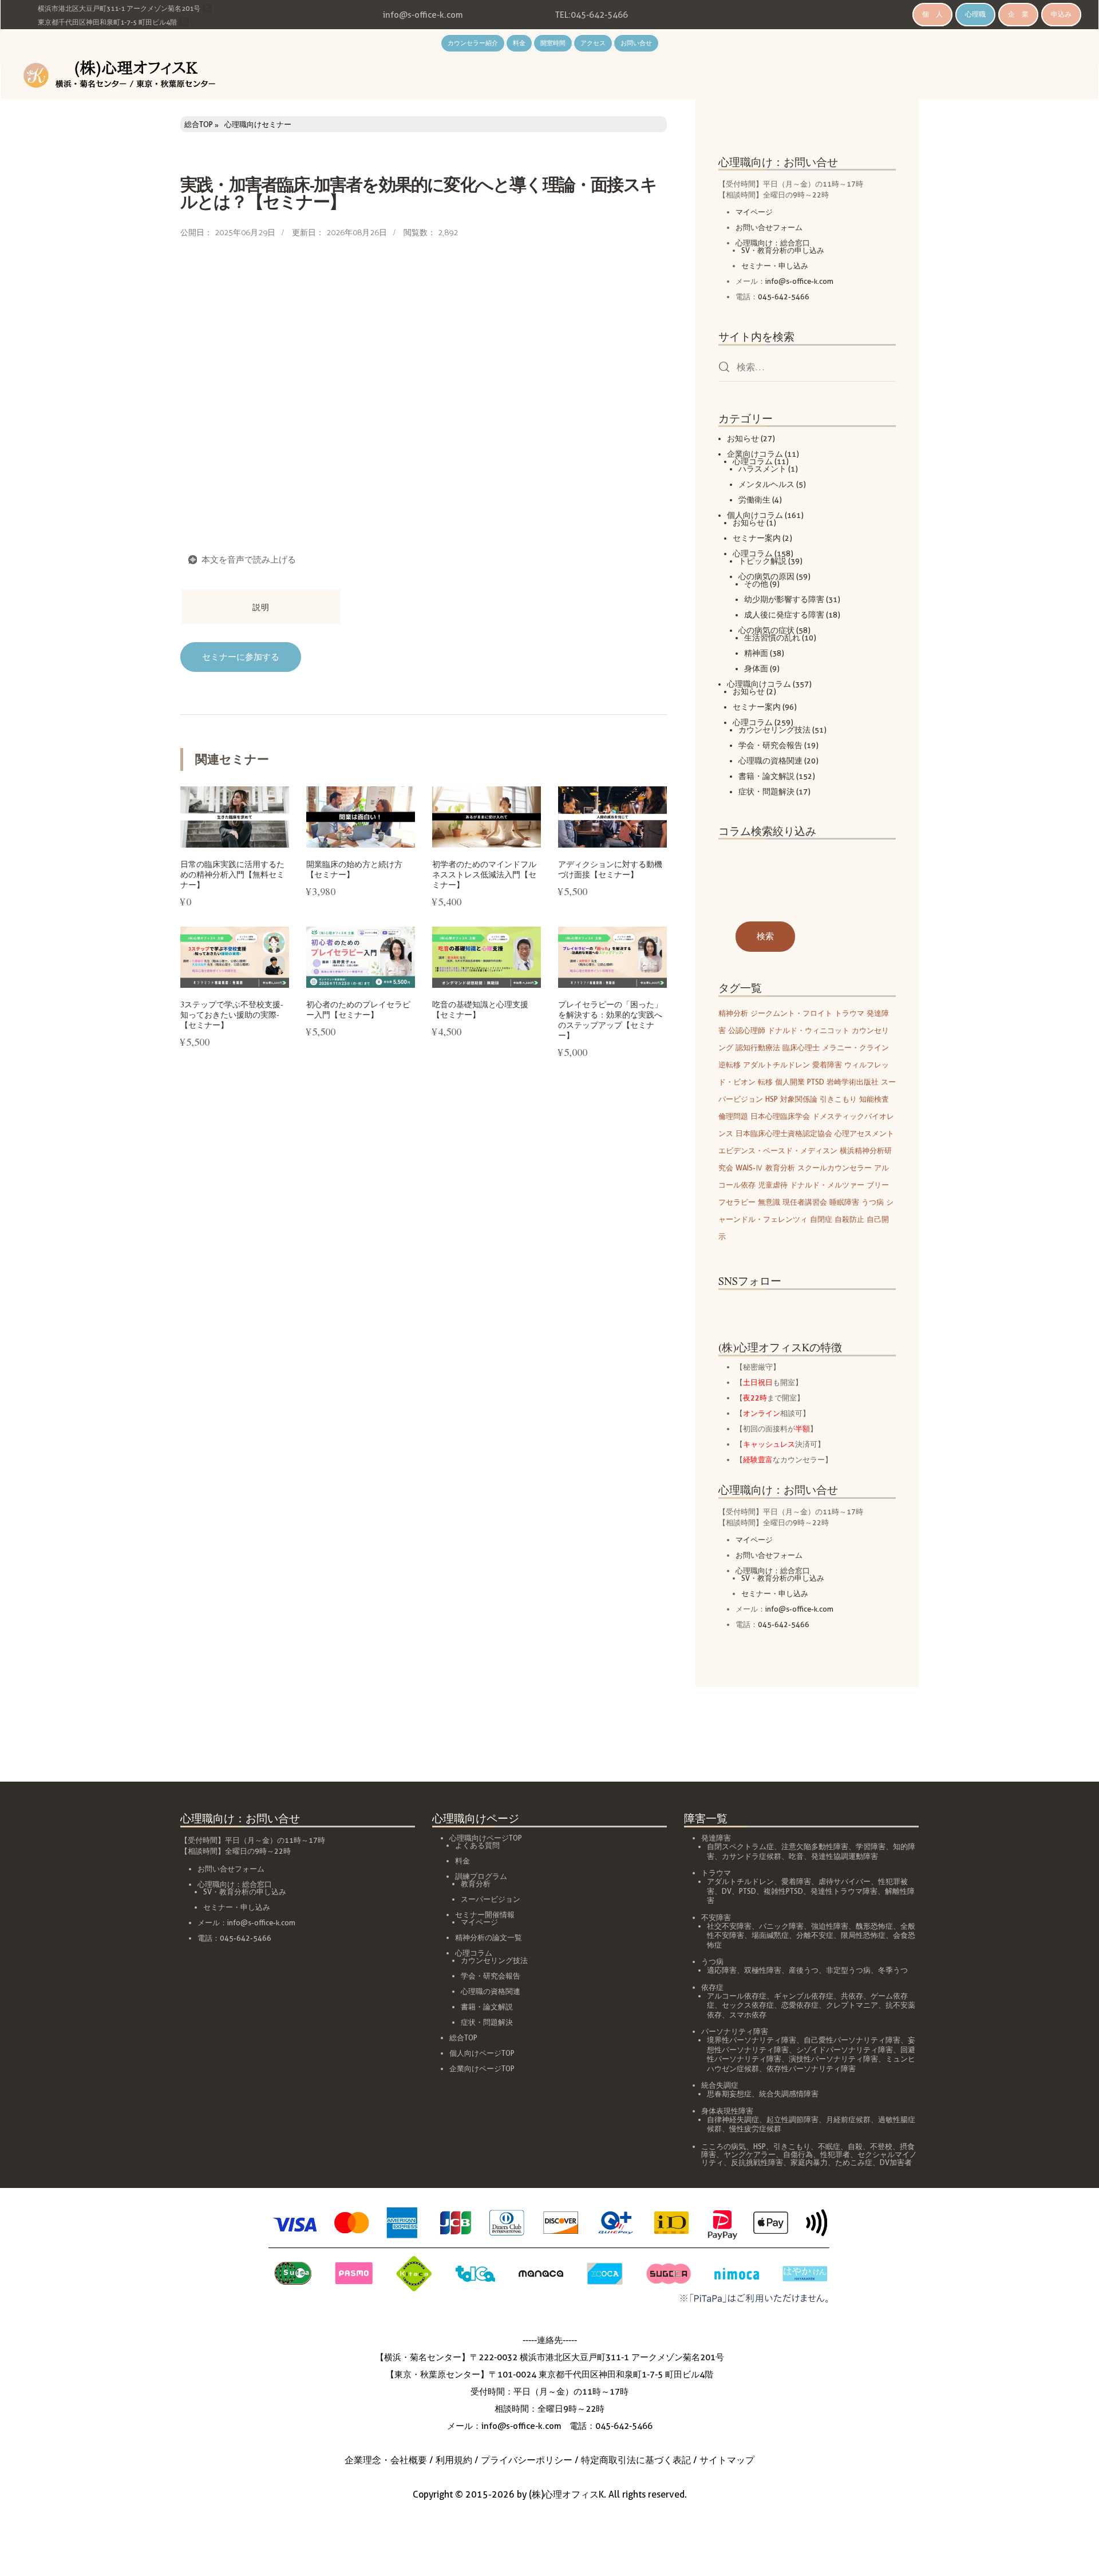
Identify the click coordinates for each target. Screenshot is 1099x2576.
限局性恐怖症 (863, 1935)
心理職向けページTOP (486, 1838)
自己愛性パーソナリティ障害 (852, 2040)
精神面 (756, 653)
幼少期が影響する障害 (784, 599)
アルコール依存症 (737, 1996)
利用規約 (454, 2460)
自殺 (855, 2146)
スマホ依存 (748, 2015)
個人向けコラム (755, 515)
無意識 (769, 1202)
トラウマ (849, 1013)
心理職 (975, 14)
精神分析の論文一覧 (489, 1938)
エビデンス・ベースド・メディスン (778, 1150)
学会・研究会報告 (770, 745)
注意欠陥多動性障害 (815, 1847)
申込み (1061, 14)
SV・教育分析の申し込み (783, 250)
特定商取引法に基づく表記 (636, 2460)
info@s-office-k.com (423, 15)
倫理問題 (733, 1116)
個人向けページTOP (482, 2053)
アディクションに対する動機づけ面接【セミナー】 (610, 869)
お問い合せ (636, 43)
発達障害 (716, 1838)
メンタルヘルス (766, 484)
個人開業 (790, 1082)
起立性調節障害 (792, 2120)
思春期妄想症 (729, 2094)
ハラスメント (762, 469)
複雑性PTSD (783, 1891)
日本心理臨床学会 (780, 1116)
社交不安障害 (729, 1926)
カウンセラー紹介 (473, 43)
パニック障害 (781, 1926)
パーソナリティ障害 (735, 2031)
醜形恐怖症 (874, 1926)
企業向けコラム (755, 454)
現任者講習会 (805, 1202)
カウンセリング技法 (774, 730)
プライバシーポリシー (527, 2460)
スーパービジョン (491, 1899)
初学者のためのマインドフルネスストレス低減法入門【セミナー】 (484, 874)
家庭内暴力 (809, 2163)
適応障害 (722, 1970)
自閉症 (821, 1219)
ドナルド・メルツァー (827, 1185)
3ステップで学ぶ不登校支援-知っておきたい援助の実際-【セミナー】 (232, 1014)
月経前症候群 (848, 2120)
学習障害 (871, 1847)
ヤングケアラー (750, 2154)
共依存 (852, 1996)
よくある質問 (477, 1845)
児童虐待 (773, 1185)
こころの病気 (724, 2146)
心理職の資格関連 (770, 761)
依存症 (712, 1987)
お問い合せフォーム (769, 227)
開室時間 (553, 43)
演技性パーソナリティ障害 (833, 2059)
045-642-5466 (599, 15)
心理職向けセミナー (258, 124)
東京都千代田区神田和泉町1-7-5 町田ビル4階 (107, 22)
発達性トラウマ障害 (844, 1891)
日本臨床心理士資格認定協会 (784, 1133)
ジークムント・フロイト (791, 1013)
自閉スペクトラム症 (740, 1847)
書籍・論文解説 (766, 776)
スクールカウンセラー (835, 1168)
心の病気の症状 (766, 630)
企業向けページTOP (482, 2069)
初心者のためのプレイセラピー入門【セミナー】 (358, 1009)
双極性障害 (763, 1970)
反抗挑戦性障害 (757, 2163)
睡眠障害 (844, 1202)
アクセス (593, 43)
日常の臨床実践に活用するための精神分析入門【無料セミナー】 (232, 874)
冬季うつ (893, 1970)
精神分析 (733, 1013)
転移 (765, 1082)
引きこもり (838, 1099)
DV (727, 1891)
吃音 (796, 1856)
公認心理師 (747, 1030)
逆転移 (730, 1065)
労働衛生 (754, 500)
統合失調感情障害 (789, 2094)
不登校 (881, 2146)
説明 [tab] (261, 607)
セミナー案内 (757, 538)
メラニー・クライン (855, 1047)
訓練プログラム (481, 1876)
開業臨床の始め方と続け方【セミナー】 (354, 869)
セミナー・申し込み (775, 266)
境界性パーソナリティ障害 (752, 2040)
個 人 (932, 14)
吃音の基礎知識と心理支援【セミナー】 (480, 1009)
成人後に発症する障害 (784, 615)
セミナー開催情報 (485, 1915)
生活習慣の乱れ (772, 638)
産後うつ (804, 1970)
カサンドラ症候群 (752, 1856)
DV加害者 (896, 2163)
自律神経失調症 (733, 2120)
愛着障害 (827, 1065)
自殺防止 (849, 1219)
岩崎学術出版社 (853, 1082)
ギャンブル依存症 (804, 1996)
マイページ (754, 212)
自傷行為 (798, 2154)
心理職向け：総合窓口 (773, 243)
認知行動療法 (758, 1047)
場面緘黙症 (770, 1935)
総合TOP (199, 124)
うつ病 (873, 1202)
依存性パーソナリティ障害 (811, 2069)
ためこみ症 (854, 2163)
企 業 (1018, 14)
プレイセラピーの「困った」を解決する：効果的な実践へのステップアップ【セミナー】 (610, 1020)
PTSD (816, 1082)
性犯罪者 (835, 2154)
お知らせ (743, 438)
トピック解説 (762, 561)
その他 (756, 584)
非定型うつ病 (848, 1970)
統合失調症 (720, 2085)
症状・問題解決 (766, 792)
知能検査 (874, 1099)
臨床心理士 (801, 1047)
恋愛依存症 (800, 2005)
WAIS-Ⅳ (749, 1168)
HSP (772, 1099)
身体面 (756, 668)
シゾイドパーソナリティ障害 (845, 2050)
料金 (519, 43)
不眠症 (829, 2146)
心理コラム (753, 461)
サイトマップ (727, 2460)
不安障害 (716, 1918)
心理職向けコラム (759, 684)
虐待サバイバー (845, 1881)
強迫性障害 (830, 1926)
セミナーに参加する (241, 657)
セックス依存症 (748, 2005)
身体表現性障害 (727, 2111)
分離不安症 (815, 1935)
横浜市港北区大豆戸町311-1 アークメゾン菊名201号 (119, 8)
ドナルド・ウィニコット (809, 1030)
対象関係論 (799, 1099)
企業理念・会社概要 (386, 2460)
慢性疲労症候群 (755, 2129)
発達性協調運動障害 (845, 1856)
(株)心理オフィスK (566, 2494)
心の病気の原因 (766, 576)
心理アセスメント (864, 1133)
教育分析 (780, 1168)
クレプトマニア (852, 2005)
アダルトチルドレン (776, 1065)
